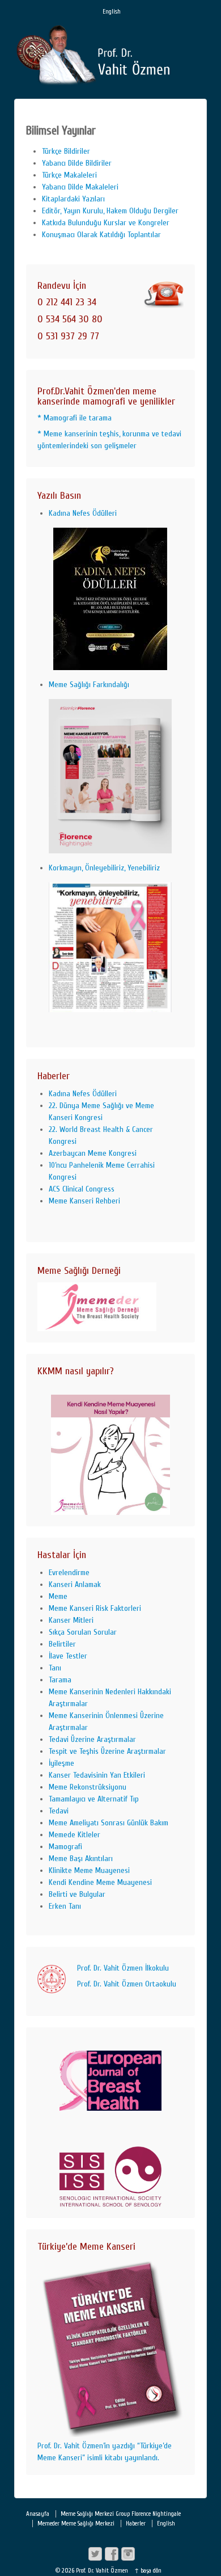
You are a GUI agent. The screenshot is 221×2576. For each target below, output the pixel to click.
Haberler (136, 2524)
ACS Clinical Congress (82, 1189)
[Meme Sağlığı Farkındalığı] (110, 776)
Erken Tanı (65, 1906)
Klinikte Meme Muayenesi (89, 1870)
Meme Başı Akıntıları (81, 1859)
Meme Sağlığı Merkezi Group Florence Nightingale (121, 2514)
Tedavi (59, 1811)
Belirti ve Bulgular (77, 1894)
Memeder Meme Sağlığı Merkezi (76, 2524)
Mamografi (65, 1847)
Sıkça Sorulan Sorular (83, 1632)
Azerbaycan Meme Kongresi (93, 1153)
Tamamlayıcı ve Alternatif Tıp (94, 1799)
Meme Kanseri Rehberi (84, 1201)
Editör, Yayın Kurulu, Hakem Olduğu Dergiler (110, 211)
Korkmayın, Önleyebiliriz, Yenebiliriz (104, 868)
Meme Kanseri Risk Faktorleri (95, 1608)
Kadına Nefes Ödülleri (83, 513)
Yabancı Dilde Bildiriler (77, 163)
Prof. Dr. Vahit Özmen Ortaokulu (127, 1984)
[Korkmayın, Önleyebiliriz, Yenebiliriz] (110, 948)
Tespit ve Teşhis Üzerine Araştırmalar (107, 1751)
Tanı (55, 1668)
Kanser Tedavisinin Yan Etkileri (97, 1775)
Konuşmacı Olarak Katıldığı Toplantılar (101, 235)
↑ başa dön (148, 2571)
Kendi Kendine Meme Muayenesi (100, 1882)
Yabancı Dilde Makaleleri (80, 187)
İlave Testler (68, 1656)
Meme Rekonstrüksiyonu (88, 1787)
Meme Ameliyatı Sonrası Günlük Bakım (109, 1823)
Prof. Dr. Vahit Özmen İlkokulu (123, 1968)
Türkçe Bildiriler (66, 151)
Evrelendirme (69, 1573)
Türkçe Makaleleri (69, 175)
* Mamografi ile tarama (75, 418)
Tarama (60, 1680)
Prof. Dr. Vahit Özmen (102, 2571)
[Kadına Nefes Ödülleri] (110, 599)
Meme (58, 1596)
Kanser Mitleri (71, 1620)
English (112, 12)
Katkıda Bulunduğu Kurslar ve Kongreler (106, 223)
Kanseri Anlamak (75, 1584)
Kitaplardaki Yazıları (73, 199)
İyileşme (61, 1763)
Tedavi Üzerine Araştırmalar (92, 1739)
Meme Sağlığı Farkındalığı (89, 685)
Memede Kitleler (75, 1835)
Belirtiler (62, 1644)
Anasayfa (38, 2514)
